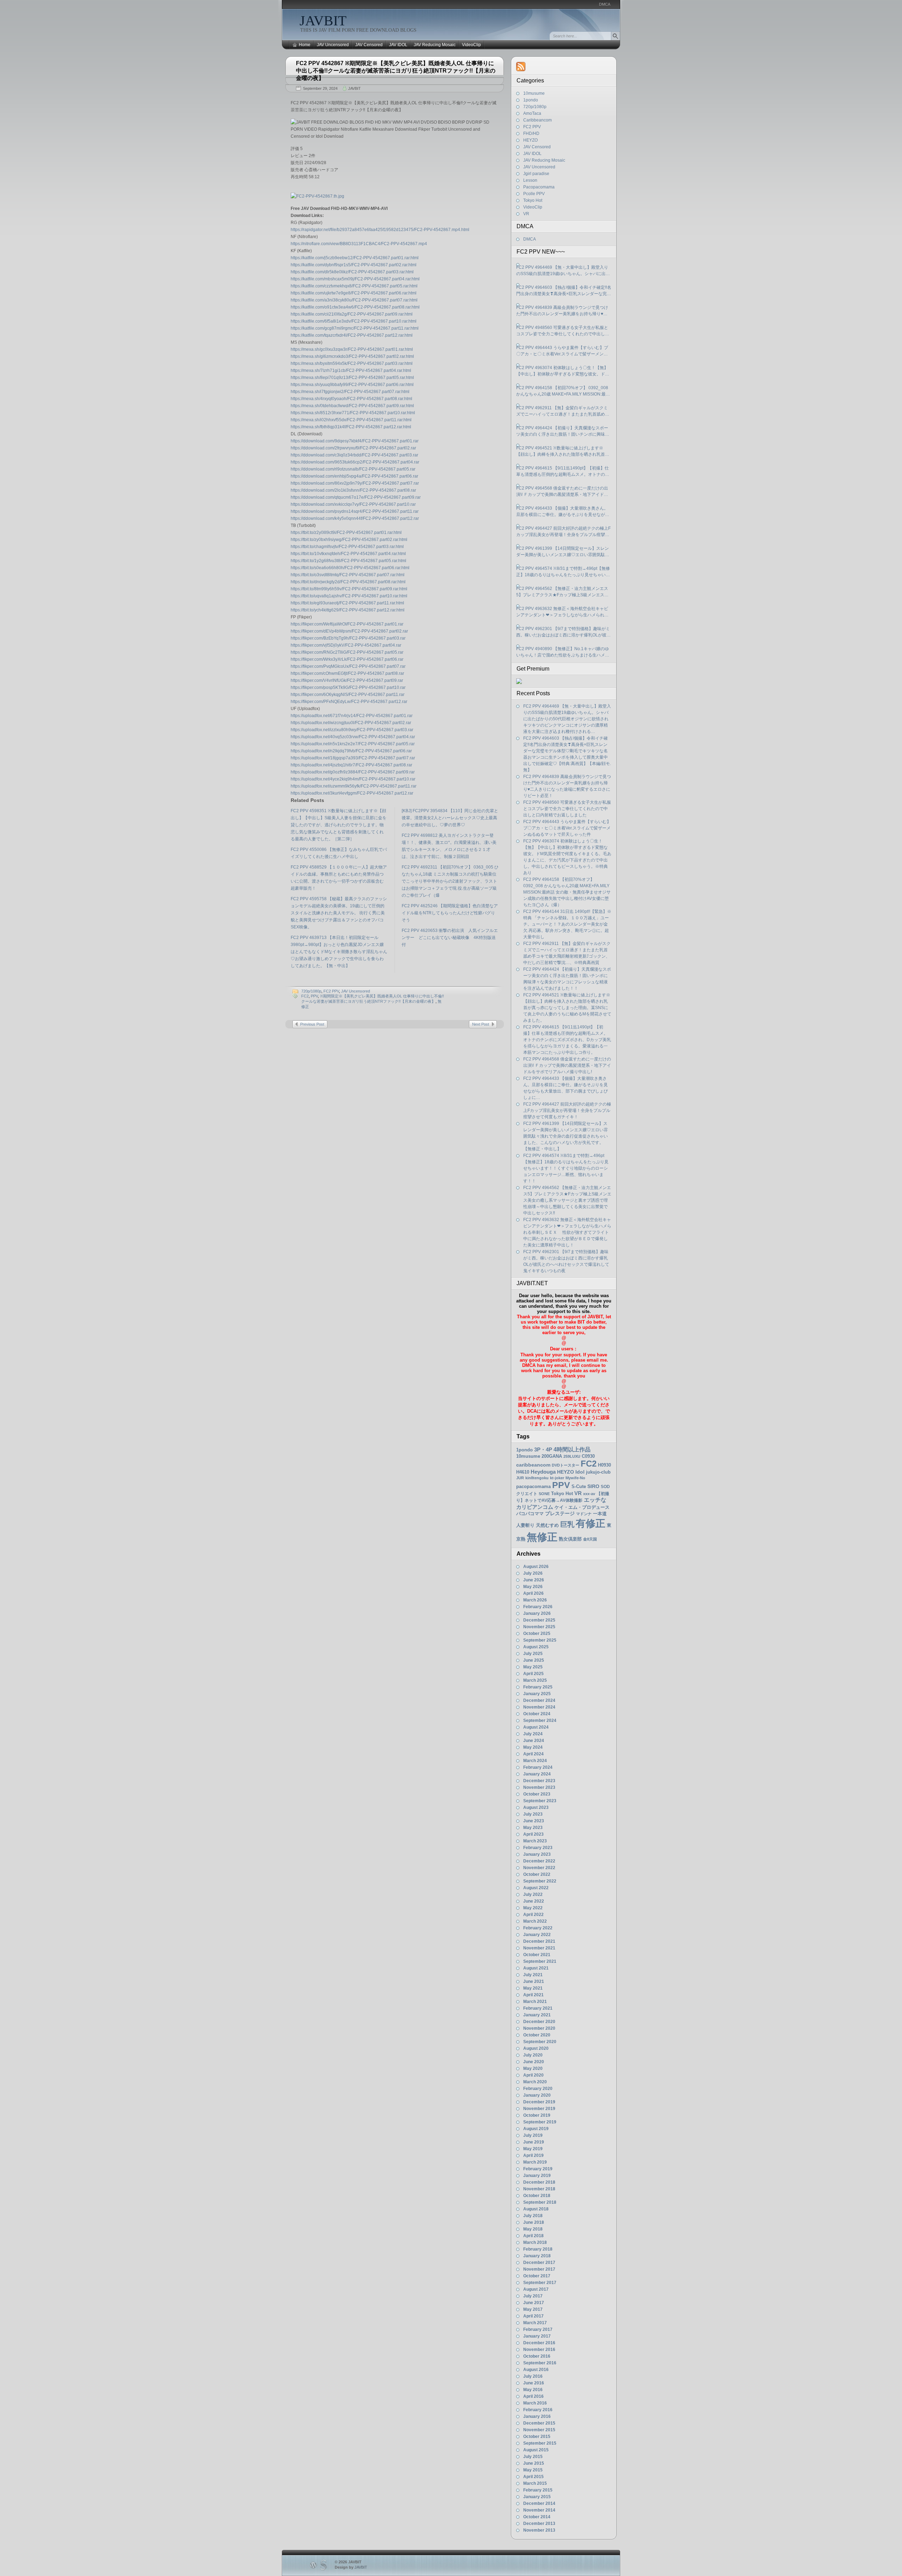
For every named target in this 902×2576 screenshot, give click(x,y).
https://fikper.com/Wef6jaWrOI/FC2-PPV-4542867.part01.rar (347, 624)
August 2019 (536, 2129)
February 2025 (538, 1687)
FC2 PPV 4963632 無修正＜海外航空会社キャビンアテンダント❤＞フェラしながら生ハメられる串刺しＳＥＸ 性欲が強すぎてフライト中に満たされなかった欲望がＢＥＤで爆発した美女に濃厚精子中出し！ (563, 612)
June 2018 (534, 2222)
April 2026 (533, 1593)
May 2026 (533, 1587)
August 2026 (536, 1567)
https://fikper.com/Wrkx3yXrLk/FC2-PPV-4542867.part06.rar (347, 659)
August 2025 (536, 1647)
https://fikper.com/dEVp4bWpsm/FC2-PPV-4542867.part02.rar (349, 631)
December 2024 (539, 1700)
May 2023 (533, 1828)
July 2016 (533, 2376)
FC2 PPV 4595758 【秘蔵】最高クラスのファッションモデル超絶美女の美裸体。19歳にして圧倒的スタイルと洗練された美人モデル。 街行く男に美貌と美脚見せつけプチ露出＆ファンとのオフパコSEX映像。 (339, 913)
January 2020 (537, 2095)
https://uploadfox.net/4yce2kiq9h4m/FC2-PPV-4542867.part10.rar (353, 779)
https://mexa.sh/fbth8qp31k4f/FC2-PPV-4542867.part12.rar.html (351, 427)
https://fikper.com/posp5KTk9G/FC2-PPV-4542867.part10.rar (348, 687)
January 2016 (537, 2416)
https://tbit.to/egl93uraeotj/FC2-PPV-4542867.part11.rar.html (347, 603)
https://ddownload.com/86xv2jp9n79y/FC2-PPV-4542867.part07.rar (355, 483)
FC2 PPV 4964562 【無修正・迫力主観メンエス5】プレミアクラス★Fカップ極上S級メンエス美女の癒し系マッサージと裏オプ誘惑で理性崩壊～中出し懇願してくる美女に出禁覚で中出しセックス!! (563, 592)
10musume (534, 93)
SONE (544, 1494)
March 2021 (535, 2002)
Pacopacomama (539, 187)
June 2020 (534, 2062)
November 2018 (539, 2189)
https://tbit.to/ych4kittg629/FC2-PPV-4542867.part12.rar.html (348, 610)
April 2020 (533, 2075)
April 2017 (533, 2316)
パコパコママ (530, 1514)
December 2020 (539, 2022)
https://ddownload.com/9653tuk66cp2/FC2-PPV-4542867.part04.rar (355, 462)
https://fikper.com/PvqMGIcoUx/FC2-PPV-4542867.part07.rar (348, 666)
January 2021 (537, 2015)
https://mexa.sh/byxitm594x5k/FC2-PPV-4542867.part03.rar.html (352, 363)
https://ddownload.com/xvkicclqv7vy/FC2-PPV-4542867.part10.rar (353, 504)
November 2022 (539, 1868)
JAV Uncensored (333, 45)
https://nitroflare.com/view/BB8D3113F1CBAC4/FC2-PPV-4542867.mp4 (359, 244)
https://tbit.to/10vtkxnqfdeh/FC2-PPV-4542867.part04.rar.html (348, 554)
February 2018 (538, 2249)
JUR (520, 1478)
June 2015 (534, 2463)
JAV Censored (369, 45)
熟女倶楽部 (570, 1539)
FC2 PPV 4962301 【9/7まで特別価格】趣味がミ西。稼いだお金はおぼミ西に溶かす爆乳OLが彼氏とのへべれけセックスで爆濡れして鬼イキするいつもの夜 (563, 632)
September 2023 (540, 1801)
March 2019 (535, 2162)
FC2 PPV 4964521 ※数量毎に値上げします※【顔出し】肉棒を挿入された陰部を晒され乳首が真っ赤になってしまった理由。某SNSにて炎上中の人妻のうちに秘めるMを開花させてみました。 (563, 452)
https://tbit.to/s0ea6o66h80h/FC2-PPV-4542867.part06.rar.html (350, 568)
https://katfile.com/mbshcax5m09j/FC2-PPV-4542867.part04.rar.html (355, 279)
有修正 (591, 1523)
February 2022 (538, 1928)
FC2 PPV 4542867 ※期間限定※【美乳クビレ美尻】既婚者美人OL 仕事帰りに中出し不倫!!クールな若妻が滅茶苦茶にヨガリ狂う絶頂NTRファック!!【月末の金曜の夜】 (396, 71)
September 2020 (540, 2042)
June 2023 (534, 1821)
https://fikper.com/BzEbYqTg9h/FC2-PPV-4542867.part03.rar (348, 638)
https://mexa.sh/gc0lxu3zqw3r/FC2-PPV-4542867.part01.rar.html (352, 349)
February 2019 (538, 2169)
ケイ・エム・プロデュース (582, 1507)
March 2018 (535, 2242)
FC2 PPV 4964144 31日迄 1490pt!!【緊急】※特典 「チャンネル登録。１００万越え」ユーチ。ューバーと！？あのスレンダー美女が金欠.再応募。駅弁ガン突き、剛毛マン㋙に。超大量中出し (567, 924)
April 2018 (533, 2236)
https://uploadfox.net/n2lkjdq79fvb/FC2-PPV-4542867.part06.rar (351, 751)
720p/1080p (311, 991)
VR (526, 214)
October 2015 (537, 2437)
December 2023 (539, 1781)
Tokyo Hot (533, 200)
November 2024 (539, 1707)
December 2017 (539, 2263)
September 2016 (540, 2363)
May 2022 (533, 1908)
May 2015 (533, 2470)
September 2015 (540, 2443)
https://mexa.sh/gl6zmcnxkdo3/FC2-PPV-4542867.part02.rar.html (352, 356)
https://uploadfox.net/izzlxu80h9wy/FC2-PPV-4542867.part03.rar (352, 730)
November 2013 (539, 2530)
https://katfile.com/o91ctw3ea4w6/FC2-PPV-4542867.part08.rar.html (355, 307)
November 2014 (539, 2510)
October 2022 (537, 1874)
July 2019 (533, 2135)
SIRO (593, 1486)
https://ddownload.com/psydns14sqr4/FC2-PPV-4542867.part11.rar (355, 511)
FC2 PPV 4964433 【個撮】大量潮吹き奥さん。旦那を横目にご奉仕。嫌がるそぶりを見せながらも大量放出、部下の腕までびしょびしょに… (563, 512)
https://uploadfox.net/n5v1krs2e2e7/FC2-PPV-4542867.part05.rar (353, 744)
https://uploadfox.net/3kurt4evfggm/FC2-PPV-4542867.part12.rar (352, 793)
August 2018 (536, 2209)
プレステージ (560, 1513)
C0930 (588, 1456)
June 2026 (534, 1580)
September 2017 (540, 2283)
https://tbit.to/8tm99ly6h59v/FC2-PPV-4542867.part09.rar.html (349, 589)
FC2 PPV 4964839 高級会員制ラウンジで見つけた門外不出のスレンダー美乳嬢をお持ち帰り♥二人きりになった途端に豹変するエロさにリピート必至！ (563, 311)
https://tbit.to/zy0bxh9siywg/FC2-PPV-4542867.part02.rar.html (349, 540)
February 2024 (538, 1767)
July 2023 (533, 1814)
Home (305, 45)
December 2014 (539, 2503)
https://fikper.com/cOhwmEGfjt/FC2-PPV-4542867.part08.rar (347, 673)
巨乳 (567, 1524)
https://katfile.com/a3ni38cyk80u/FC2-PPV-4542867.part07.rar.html (354, 300)
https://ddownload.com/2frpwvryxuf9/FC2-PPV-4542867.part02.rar (353, 448)
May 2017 (533, 2309)
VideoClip (471, 45)
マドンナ (584, 1514)
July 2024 (533, 1734)
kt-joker (557, 1478)
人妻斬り (525, 1525)
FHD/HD (531, 133)
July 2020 (533, 2055)
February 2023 (538, 1848)
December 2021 (539, 1941)
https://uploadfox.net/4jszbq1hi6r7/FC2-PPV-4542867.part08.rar (351, 765)
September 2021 (540, 1961)
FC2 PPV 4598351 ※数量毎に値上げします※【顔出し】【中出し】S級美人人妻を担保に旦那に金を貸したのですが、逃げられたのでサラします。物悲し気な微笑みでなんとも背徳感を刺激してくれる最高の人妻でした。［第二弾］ (339, 825)
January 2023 (537, 1854)
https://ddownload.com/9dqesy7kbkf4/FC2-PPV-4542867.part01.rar (355, 441)
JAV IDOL (398, 45)
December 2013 (539, 2524)
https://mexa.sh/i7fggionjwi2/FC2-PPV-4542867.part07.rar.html (350, 392)
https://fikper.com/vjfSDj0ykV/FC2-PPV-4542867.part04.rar (346, 645)
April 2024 (533, 1754)
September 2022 (540, 1881)
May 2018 (533, 2229)
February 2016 (538, 2410)
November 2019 (539, 2109)
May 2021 (533, 1988)
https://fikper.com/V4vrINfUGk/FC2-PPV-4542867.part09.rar (347, 680)
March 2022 (535, 1921)
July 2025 (533, 1654)
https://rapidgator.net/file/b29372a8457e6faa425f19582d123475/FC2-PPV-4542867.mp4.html (380, 230)
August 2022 (536, 1888)
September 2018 (540, 2202)
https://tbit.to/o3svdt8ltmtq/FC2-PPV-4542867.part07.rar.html (348, 575)
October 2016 (537, 2356)
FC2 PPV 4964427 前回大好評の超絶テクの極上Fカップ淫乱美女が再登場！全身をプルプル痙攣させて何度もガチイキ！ (563, 532)
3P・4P (543, 1450)
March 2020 (535, 2082)
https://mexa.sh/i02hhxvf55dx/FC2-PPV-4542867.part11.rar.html (351, 420)
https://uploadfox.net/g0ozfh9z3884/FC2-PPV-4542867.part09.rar (353, 772)
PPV (314, 996)
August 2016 (536, 2370)
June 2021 (534, 1981)
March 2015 (535, 2483)
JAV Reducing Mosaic (435, 45)
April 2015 (533, 2477)
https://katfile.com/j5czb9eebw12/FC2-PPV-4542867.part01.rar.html (355, 258)
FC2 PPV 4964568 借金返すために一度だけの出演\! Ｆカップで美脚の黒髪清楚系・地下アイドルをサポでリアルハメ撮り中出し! (562, 492)
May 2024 (533, 1747)
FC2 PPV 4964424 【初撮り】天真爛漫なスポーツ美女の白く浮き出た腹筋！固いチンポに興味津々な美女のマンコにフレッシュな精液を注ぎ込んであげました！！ (563, 431)
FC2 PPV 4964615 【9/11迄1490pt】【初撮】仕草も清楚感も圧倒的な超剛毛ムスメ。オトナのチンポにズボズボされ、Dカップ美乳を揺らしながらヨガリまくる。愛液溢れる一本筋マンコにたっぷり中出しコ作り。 (563, 472)
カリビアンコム (535, 1507)
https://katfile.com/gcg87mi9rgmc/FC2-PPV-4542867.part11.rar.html (355, 328)
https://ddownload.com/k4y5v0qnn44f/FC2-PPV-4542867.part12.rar (355, 518)
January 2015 (537, 2497)
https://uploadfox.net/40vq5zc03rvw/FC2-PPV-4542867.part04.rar (353, 737)
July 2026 (533, 1573)
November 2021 (539, 1948)
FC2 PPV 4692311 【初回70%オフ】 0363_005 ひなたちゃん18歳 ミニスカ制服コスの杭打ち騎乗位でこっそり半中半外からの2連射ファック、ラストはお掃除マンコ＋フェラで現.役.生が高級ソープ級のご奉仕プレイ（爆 (450, 881)
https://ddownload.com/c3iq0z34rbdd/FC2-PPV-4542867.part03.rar (354, 455)
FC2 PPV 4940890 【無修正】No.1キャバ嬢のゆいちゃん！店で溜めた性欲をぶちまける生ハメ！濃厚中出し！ (563, 652)
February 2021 (538, 2008)
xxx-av (589, 1494)
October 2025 (537, 1634)
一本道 (600, 1514)
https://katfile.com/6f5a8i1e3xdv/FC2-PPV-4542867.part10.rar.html (354, 321)
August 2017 (536, 2289)
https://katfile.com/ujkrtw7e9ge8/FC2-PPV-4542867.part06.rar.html (354, 293)
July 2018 (533, 2216)
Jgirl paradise (536, 174)
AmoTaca (532, 113)
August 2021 (536, 1968)
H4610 (523, 1472)
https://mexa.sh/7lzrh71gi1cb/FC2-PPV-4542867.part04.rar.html (351, 371)
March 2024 (535, 1761)
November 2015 (539, 2430)
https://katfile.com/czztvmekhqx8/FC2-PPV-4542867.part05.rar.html (354, 286)
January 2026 (537, 1613)
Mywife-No (575, 1478)
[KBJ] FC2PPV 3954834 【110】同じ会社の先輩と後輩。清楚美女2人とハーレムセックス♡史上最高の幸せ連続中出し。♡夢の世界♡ (450, 818)
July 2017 (533, 2296)
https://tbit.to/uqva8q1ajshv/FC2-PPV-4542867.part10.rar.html (349, 596)
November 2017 (539, 2269)
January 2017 (537, 2336)
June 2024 (534, 1741)
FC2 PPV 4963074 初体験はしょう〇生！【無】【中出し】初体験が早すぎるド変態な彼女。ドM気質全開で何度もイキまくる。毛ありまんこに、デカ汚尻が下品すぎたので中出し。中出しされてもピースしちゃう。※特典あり (563, 371)
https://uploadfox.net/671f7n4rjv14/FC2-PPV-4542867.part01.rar (352, 716)
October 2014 (537, 2517)
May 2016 (533, 2390)
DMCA (605, 4)
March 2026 (535, 1600)
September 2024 (540, 1721)
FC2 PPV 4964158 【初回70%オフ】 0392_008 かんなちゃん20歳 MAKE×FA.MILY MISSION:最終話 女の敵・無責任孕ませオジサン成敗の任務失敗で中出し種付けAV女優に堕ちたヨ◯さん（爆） (563, 391)
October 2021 (537, 1955)
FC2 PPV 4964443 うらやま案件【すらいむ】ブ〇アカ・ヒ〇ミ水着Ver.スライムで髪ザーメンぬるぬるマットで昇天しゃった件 (562, 351)
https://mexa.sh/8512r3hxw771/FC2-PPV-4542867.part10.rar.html (353, 413)
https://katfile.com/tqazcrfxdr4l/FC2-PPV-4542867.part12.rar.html (352, 335)
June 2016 (534, 2383)
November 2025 (539, 1627)
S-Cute (579, 1486)
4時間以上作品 (572, 1449)
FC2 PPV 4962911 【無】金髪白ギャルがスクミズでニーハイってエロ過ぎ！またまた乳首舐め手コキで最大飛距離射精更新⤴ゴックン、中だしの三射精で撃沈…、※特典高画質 (564, 411)
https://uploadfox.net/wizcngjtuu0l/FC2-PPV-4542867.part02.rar (351, 723)
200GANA (552, 1456)
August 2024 (536, 1727)
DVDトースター (566, 1465)
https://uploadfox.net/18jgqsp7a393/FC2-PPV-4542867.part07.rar (353, 758)
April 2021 (533, 1995)
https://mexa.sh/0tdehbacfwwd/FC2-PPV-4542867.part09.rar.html (352, 406)
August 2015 (536, 2450)
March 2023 (535, 1841)
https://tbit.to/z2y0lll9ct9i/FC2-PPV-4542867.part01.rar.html (346, 533)
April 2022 (533, 1915)
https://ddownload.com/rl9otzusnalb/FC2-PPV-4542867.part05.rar (353, 469)
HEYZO (530, 140)
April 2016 (533, 2396)
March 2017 (535, 2323)
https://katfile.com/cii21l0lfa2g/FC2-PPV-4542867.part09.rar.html (352, 314)
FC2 (305, 996)
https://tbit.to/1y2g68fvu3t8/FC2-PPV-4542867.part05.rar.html (348, 561)
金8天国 (590, 1539)
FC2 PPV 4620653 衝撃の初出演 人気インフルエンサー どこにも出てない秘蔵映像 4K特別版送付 (450, 938)
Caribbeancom (538, 120)
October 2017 (537, 2276)
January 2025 (537, 1694)
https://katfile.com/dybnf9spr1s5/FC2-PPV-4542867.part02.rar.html (354, 265)
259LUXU (572, 1456)
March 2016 (535, 2403)
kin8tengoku (537, 1478)
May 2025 (533, 1667)
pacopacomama (533, 1486)
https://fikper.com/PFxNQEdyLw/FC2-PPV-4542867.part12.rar (349, 702)
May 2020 (533, 2068)
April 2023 (533, 1834)
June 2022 (534, 1901)
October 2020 (537, 2035)
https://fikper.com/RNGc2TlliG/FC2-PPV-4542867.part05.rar (347, 652)
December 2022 (539, 1861)
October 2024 (537, 1714)
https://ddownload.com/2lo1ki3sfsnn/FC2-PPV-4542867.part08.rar (353, 490)
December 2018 (539, 2182)
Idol (580, 1472)
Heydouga (543, 1472)
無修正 (542, 1537)
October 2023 (537, 1794)
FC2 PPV (331, 991)
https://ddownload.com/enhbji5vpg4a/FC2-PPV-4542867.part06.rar (354, 476)
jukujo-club (598, 1472)
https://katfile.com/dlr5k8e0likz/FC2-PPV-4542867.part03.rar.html (352, 272)
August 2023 (536, 1807)
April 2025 (533, 1674)
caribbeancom (533, 1465)
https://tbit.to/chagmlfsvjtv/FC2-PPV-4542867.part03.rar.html (347, 547)
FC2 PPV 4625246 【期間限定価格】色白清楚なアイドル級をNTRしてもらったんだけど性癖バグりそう (450, 913)
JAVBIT (323, 21)
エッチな (595, 1500)
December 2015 (539, 2423)
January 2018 (537, 2256)
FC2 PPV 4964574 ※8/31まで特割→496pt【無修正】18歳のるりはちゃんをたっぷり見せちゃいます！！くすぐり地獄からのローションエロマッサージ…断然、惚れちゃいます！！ (563, 572)
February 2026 (538, 1607)
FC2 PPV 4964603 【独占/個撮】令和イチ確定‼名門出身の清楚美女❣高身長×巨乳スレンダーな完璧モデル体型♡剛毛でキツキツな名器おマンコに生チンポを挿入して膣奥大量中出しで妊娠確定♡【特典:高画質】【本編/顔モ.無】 (564, 291)
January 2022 (537, 1935)
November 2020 (539, 2028)
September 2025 (540, 1640)
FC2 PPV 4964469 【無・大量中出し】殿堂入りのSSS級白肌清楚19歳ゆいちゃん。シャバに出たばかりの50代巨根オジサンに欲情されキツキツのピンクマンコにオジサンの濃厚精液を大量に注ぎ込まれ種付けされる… (563, 271)
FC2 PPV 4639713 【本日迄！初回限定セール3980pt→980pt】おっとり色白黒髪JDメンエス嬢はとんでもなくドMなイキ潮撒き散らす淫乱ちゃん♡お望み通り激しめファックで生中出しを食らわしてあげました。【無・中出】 (339, 952)
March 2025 (535, 1680)
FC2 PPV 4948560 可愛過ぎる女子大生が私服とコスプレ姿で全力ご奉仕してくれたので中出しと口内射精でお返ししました (563, 331)
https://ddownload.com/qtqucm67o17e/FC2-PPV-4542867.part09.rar (356, 497)
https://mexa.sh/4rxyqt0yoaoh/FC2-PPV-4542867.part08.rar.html (351, 399)
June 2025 (534, 1660)
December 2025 (539, 1620)
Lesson (530, 180)
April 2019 (533, 2155)
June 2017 (534, 2303)
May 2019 (533, 2149)
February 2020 (538, 2089)
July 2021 (533, 1975)
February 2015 (538, 2490)
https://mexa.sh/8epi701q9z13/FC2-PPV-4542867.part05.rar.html (352, 378)
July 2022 (533, 1894)
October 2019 (537, 2115)
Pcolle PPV (534, 194)
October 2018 (537, 2196)
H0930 (604, 1465)
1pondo (531, 100)
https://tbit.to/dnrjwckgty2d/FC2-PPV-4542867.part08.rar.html (348, 582)
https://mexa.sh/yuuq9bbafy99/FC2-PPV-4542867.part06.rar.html (352, 385)
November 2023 (539, 1787)
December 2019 (539, 2102)
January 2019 (537, 2176)
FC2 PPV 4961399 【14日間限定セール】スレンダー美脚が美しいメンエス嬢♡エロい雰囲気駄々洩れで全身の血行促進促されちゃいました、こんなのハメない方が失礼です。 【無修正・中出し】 (563, 552)
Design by (351, 2567)
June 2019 (534, 2142)
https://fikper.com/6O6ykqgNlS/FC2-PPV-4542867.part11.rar (348, 695)
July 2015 (533, 2457)
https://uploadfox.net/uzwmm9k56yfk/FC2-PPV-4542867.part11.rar (354, 786)
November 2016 (539, 2350)
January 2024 (537, 1774)
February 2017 (538, 2329)
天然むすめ (547, 1525)
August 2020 (536, 2048)
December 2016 (539, 2343)
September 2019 (540, 2122)
